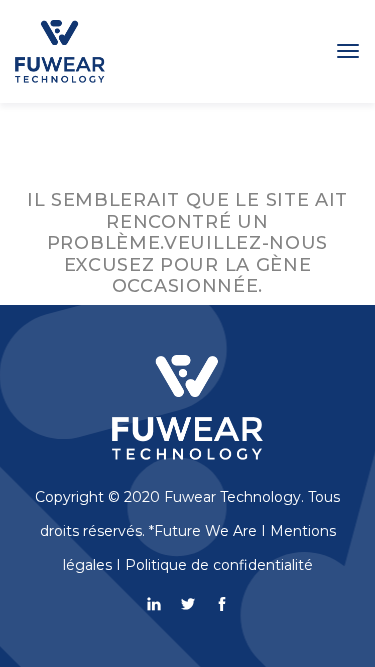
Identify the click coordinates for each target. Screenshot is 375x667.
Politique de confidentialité (219, 565)
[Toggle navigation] (348, 51)
